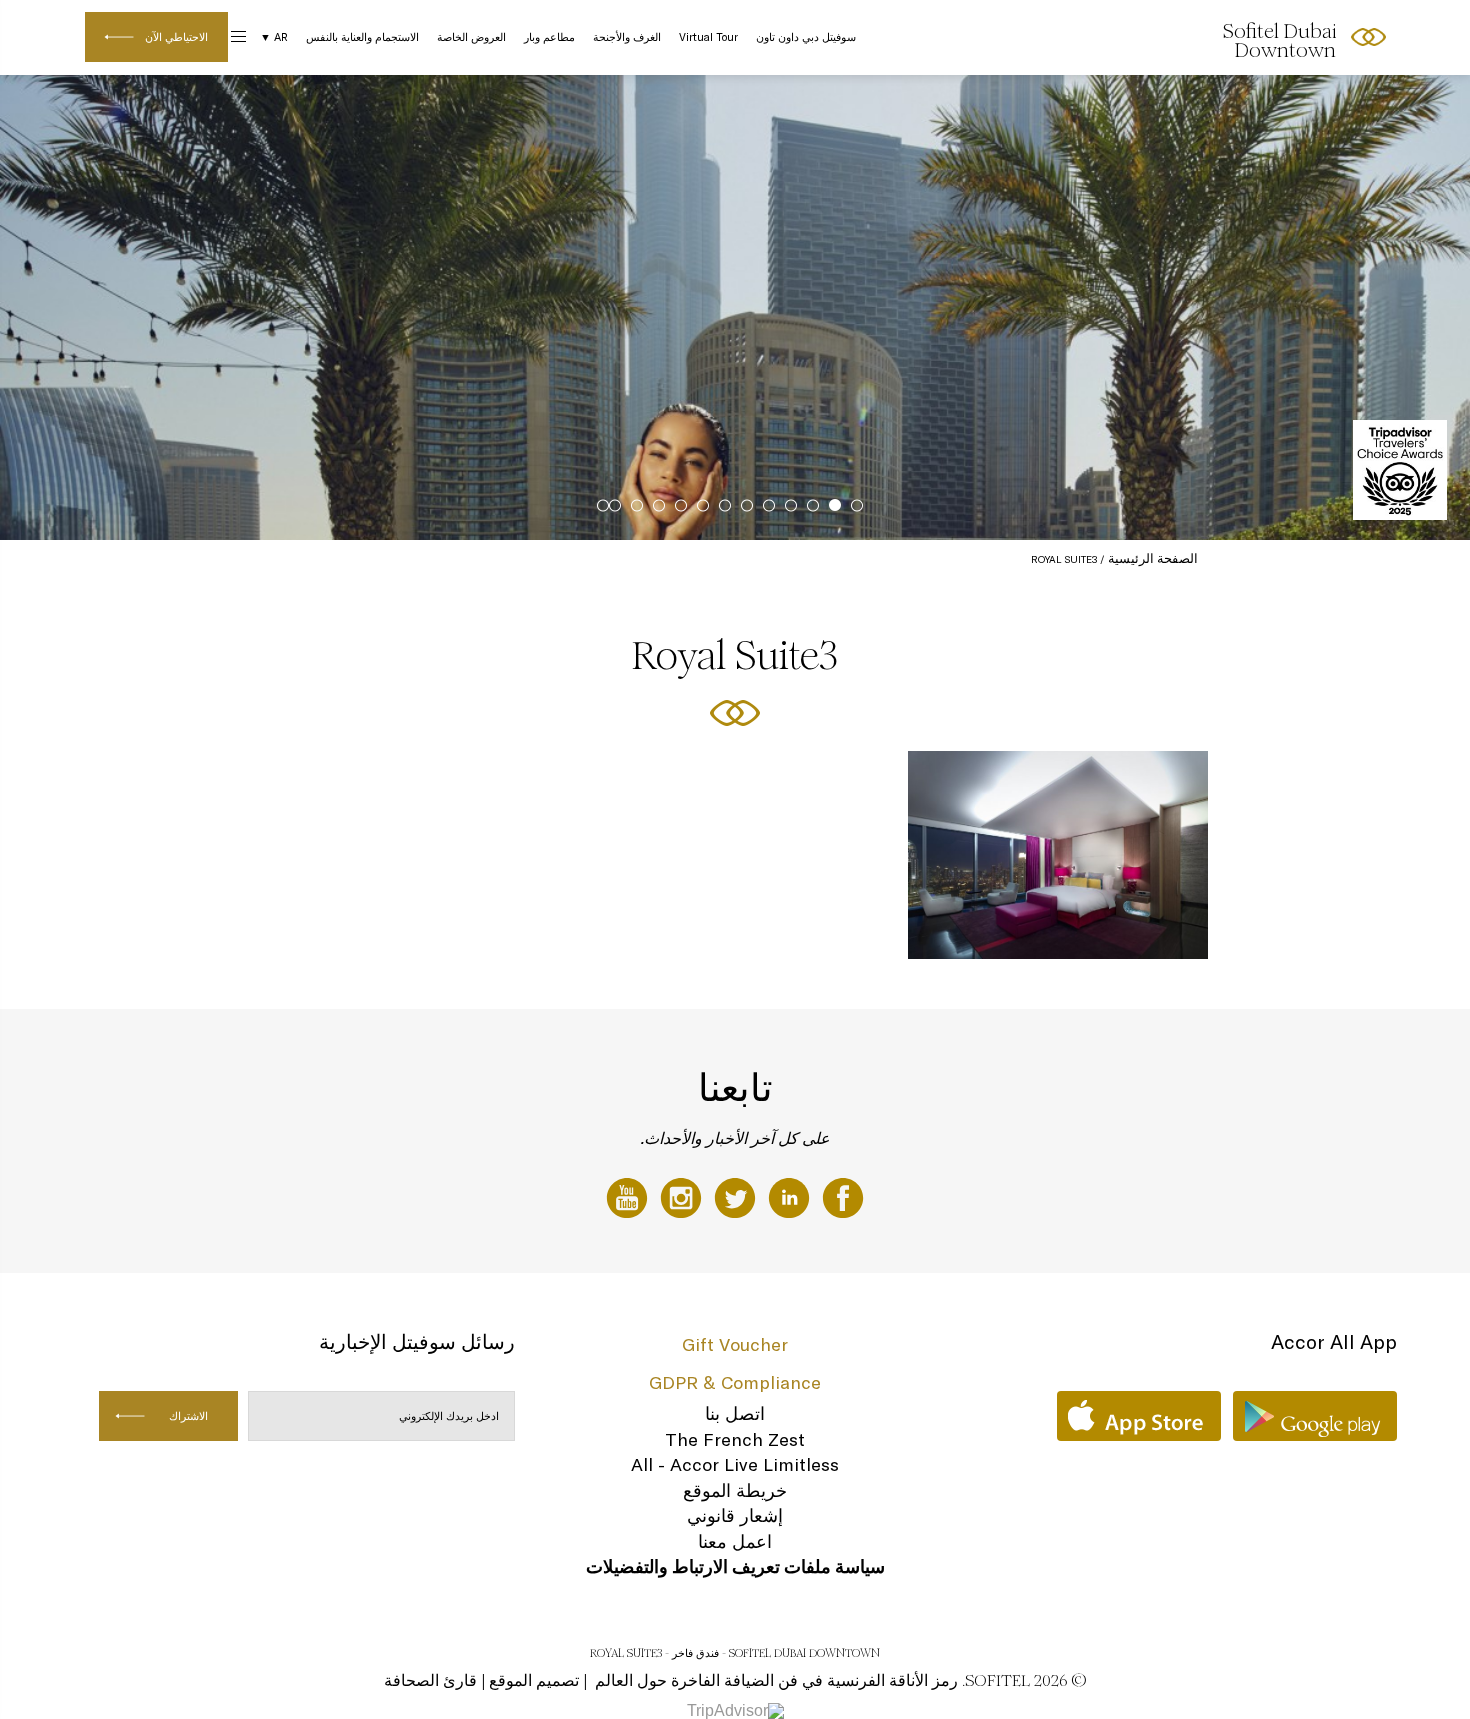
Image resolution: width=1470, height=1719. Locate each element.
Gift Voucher (735, 1344)
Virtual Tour (708, 37)
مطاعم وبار (549, 37)
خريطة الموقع (735, 1490)
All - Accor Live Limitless (735, 1464)
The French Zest (735, 1439)
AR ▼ (274, 37)
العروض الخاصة (471, 37)
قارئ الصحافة (430, 1680)
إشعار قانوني (735, 1515)
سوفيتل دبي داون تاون (806, 37)
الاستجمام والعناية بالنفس (362, 37)
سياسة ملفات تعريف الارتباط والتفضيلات (735, 1566)
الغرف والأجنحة (627, 37)
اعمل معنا (735, 1541)
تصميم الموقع (534, 1680)
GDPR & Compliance (735, 1382)
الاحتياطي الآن (176, 37)
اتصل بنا (735, 1413)
